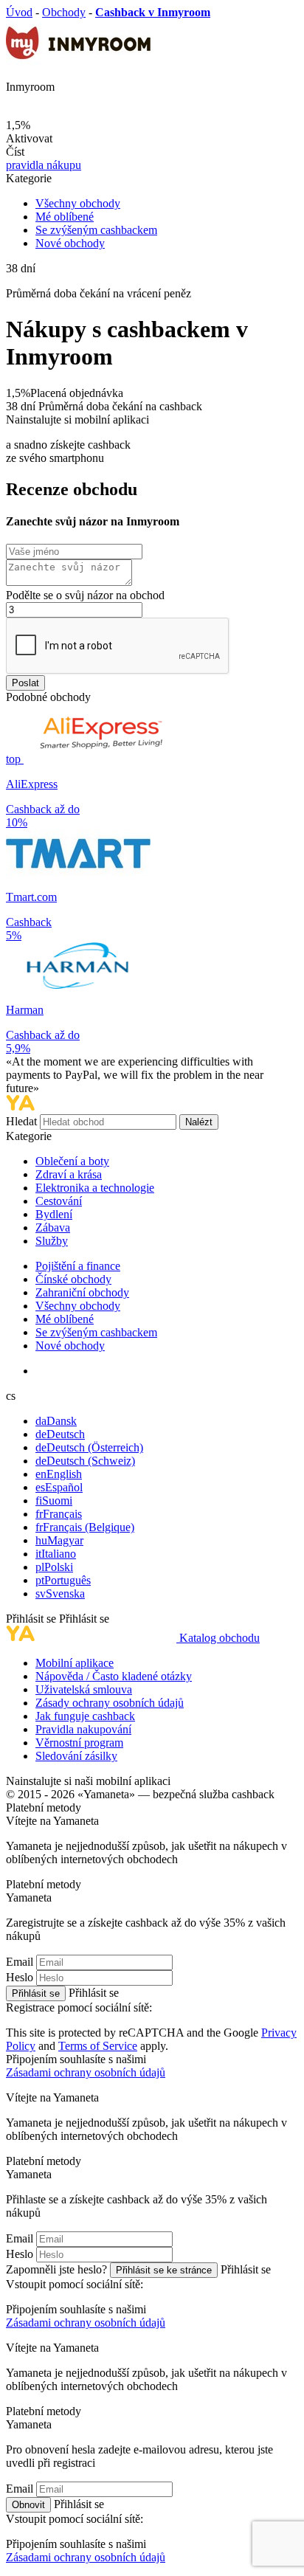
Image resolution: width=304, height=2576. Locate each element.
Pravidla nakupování (83, 1729)
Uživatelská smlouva (84, 1689)
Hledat (23, 1121)
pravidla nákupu (44, 165)
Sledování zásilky (76, 1756)
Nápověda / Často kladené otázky (114, 1676)
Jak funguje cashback (85, 1716)
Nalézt (199, 1122)
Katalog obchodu (220, 1638)
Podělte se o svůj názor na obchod (85, 595)
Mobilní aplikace (75, 1663)
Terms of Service (98, 2046)
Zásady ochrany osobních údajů (110, 1703)
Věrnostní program (79, 1743)
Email (20, 1962)
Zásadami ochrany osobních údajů (86, 2072)
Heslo (20, 1977)
